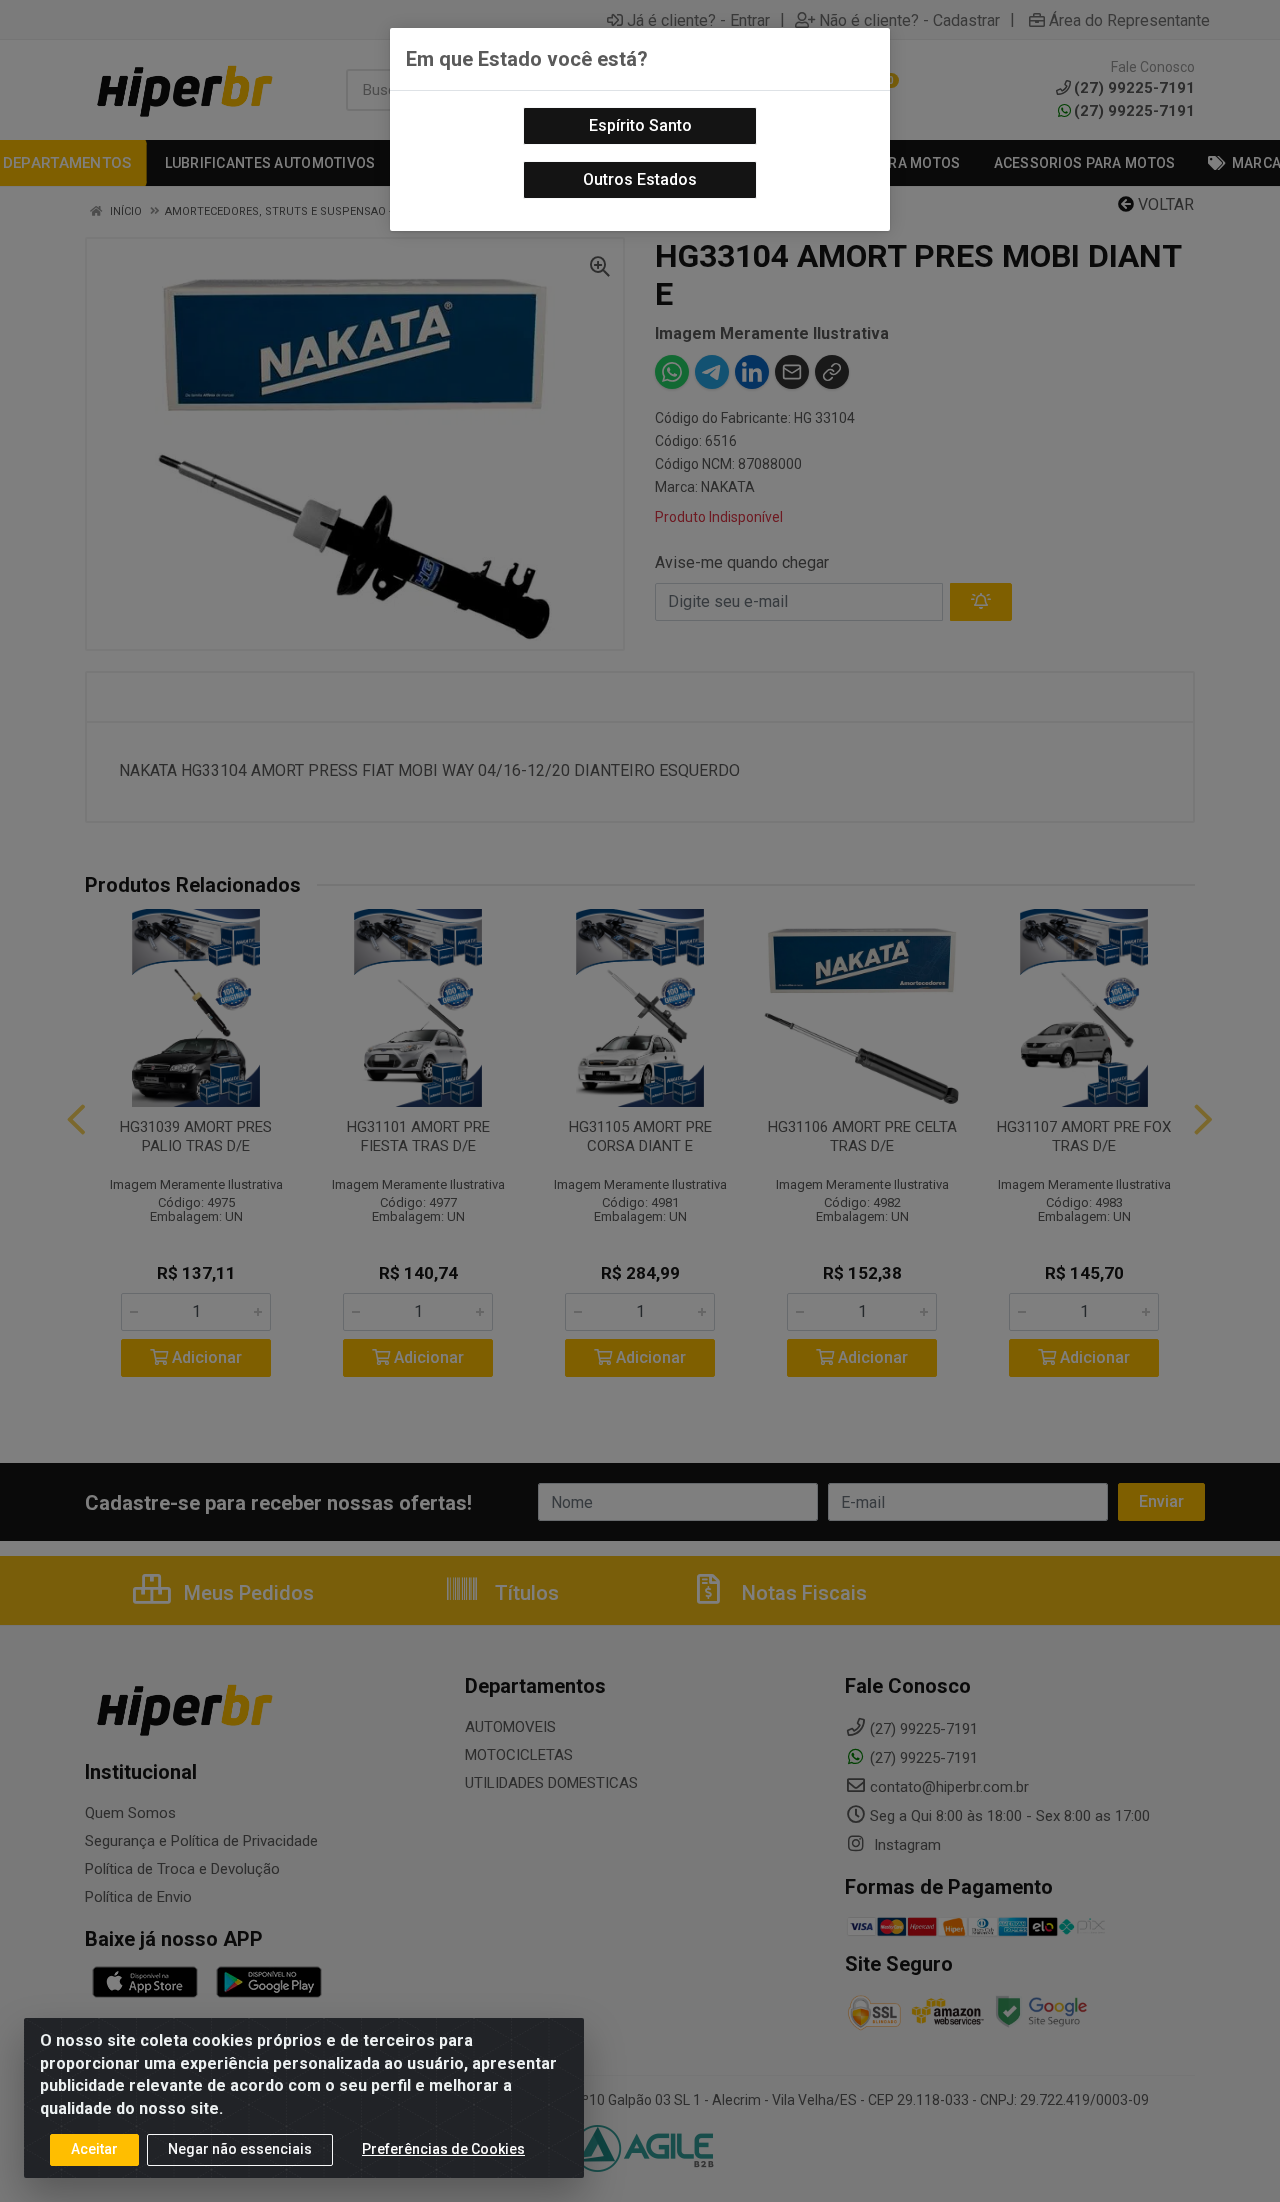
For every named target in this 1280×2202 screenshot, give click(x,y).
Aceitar (94, 2149)
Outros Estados (640, 179)
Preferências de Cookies (443, 2149)
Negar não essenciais (240, 2149)
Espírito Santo (640, 125)
